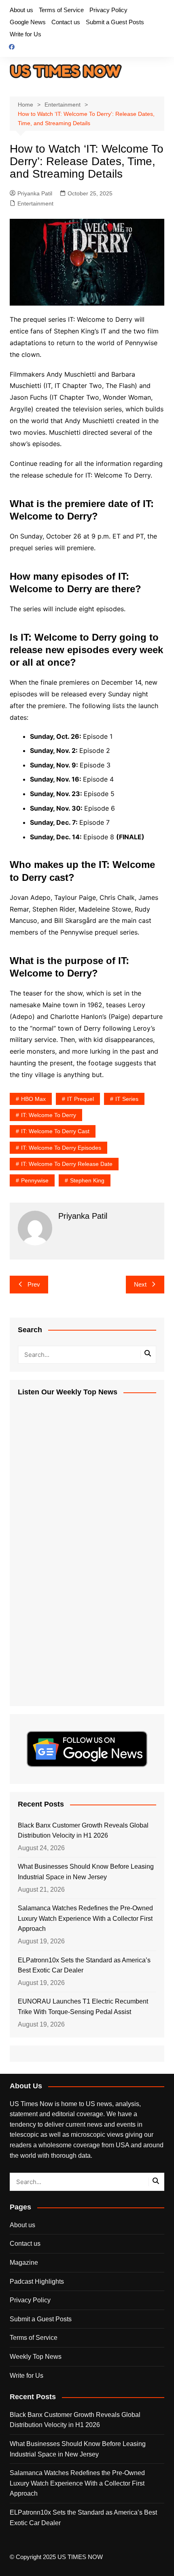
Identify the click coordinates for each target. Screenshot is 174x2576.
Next (140, 1284)
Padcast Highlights (37, 2282)
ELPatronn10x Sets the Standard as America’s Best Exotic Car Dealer (84, 1965)
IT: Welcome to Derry (49, 1115)
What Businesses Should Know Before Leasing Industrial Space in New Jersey (86, 1872)
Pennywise (35, 1180)
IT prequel (81, 1099)
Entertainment (35, 203)
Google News (28, 22)
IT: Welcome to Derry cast (55, 1131)
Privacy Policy (108, 10)
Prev (34, 1284)
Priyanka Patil (35, 193)
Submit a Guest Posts (115, 22)
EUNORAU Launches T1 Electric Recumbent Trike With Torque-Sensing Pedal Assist (83, 2007)
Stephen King (87, 1180)
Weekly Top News (36, 2357)
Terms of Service (61, 10)
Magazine (24, 2263)
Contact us (66, 22)
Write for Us (25, 34)
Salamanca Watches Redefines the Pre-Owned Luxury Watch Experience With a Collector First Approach (85, 1918)
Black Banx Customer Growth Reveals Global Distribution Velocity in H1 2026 (83, 1831)
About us (21, 10)
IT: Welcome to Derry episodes (61, 1148)
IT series (127, 1099)
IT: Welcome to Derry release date (67, 1164)
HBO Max (33, 1099)
